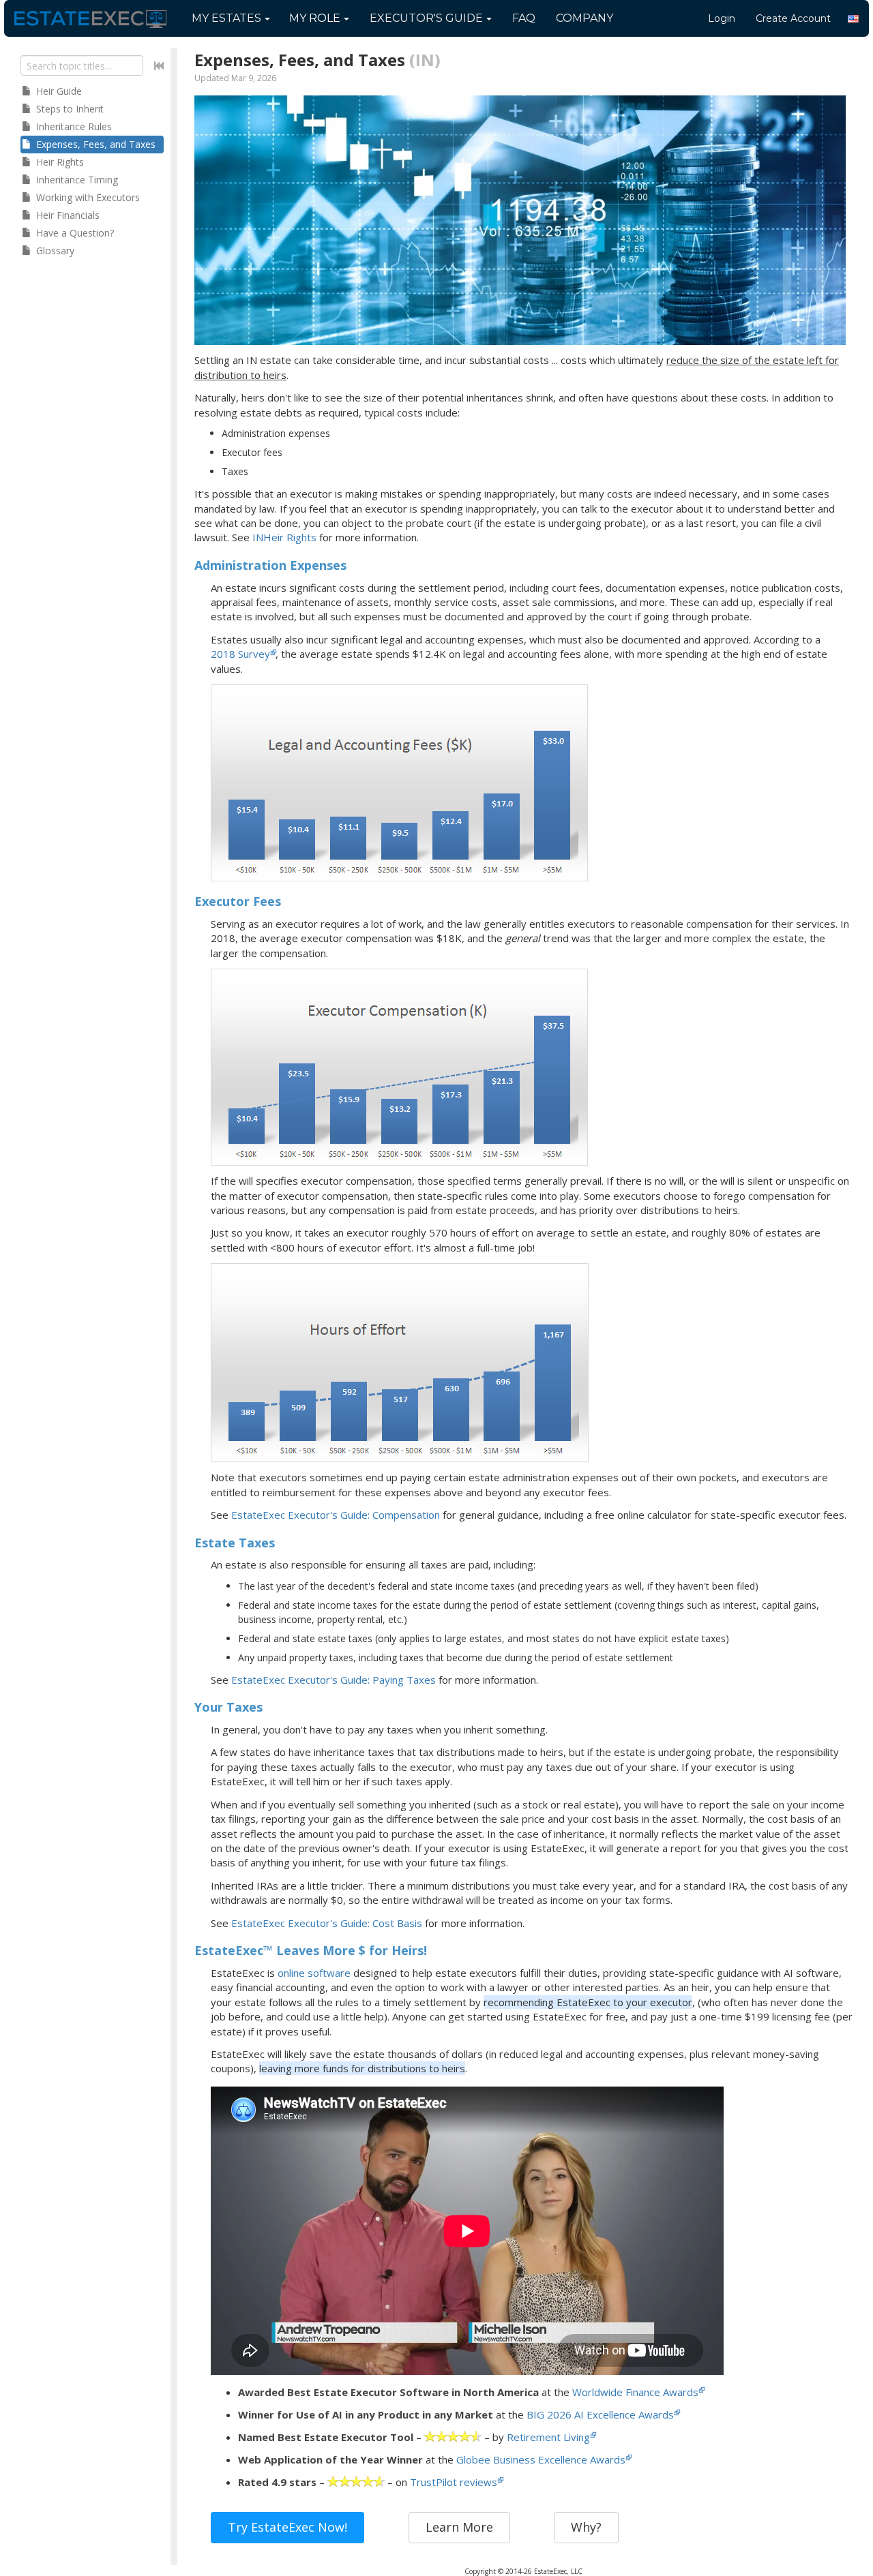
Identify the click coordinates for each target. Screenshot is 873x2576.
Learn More (459, 2527)
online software (314, 1973)
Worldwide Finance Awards (635, 2392)
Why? (586, 2527)
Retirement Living (548, 2437)
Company (585, 18)
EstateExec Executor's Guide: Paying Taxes (334, 1680)
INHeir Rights (284, 537)
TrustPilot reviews (454, 2482)
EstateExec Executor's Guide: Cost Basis (327, 1923)
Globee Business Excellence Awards (541, 2459)
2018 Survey (240, 654)
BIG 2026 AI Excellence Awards (600, 2414)
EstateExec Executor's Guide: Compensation (336, 1515)
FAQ (524, 18)
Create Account (793, 18)
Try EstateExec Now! (287, 2527)
